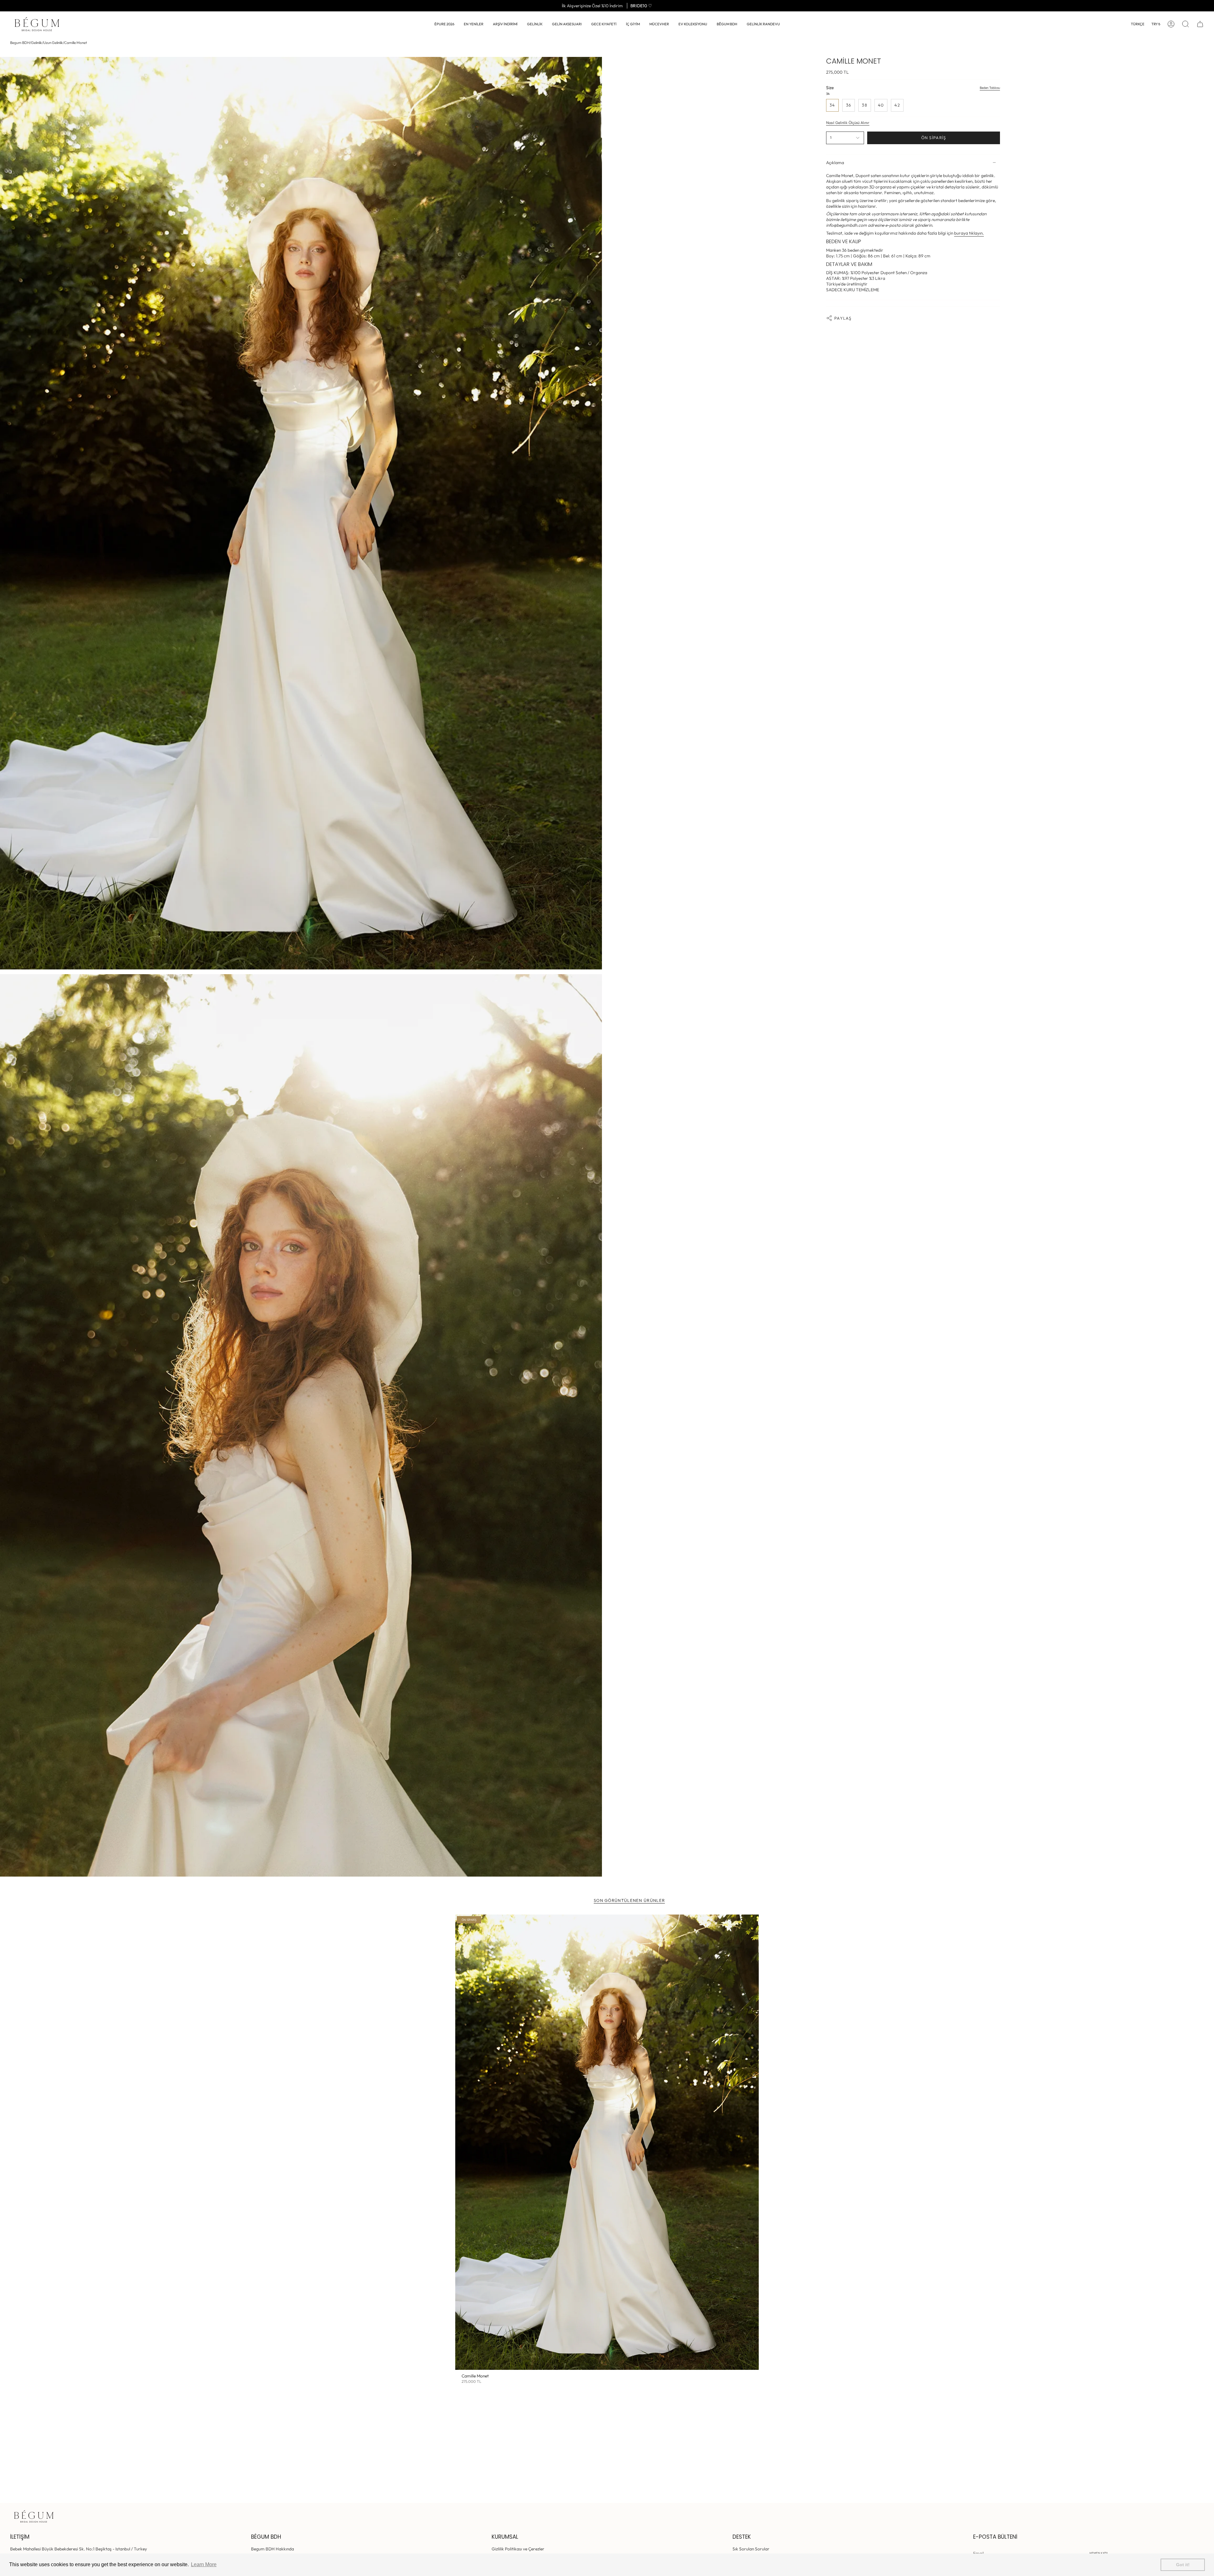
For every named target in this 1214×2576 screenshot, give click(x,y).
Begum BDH (20, 43)
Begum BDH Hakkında (273, 2549)
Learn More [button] (204, 2564)
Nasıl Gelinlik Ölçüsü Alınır (848, 123)
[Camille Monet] (607, 2142)
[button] (535, 24)
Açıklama (835, 163)
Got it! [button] (1183, 2565)
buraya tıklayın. (969, 233)
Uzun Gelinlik (53, 43)
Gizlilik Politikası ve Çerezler (518, 2549)
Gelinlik (37, 43)
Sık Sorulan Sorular (751, 2549)
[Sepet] (1200, 24)
